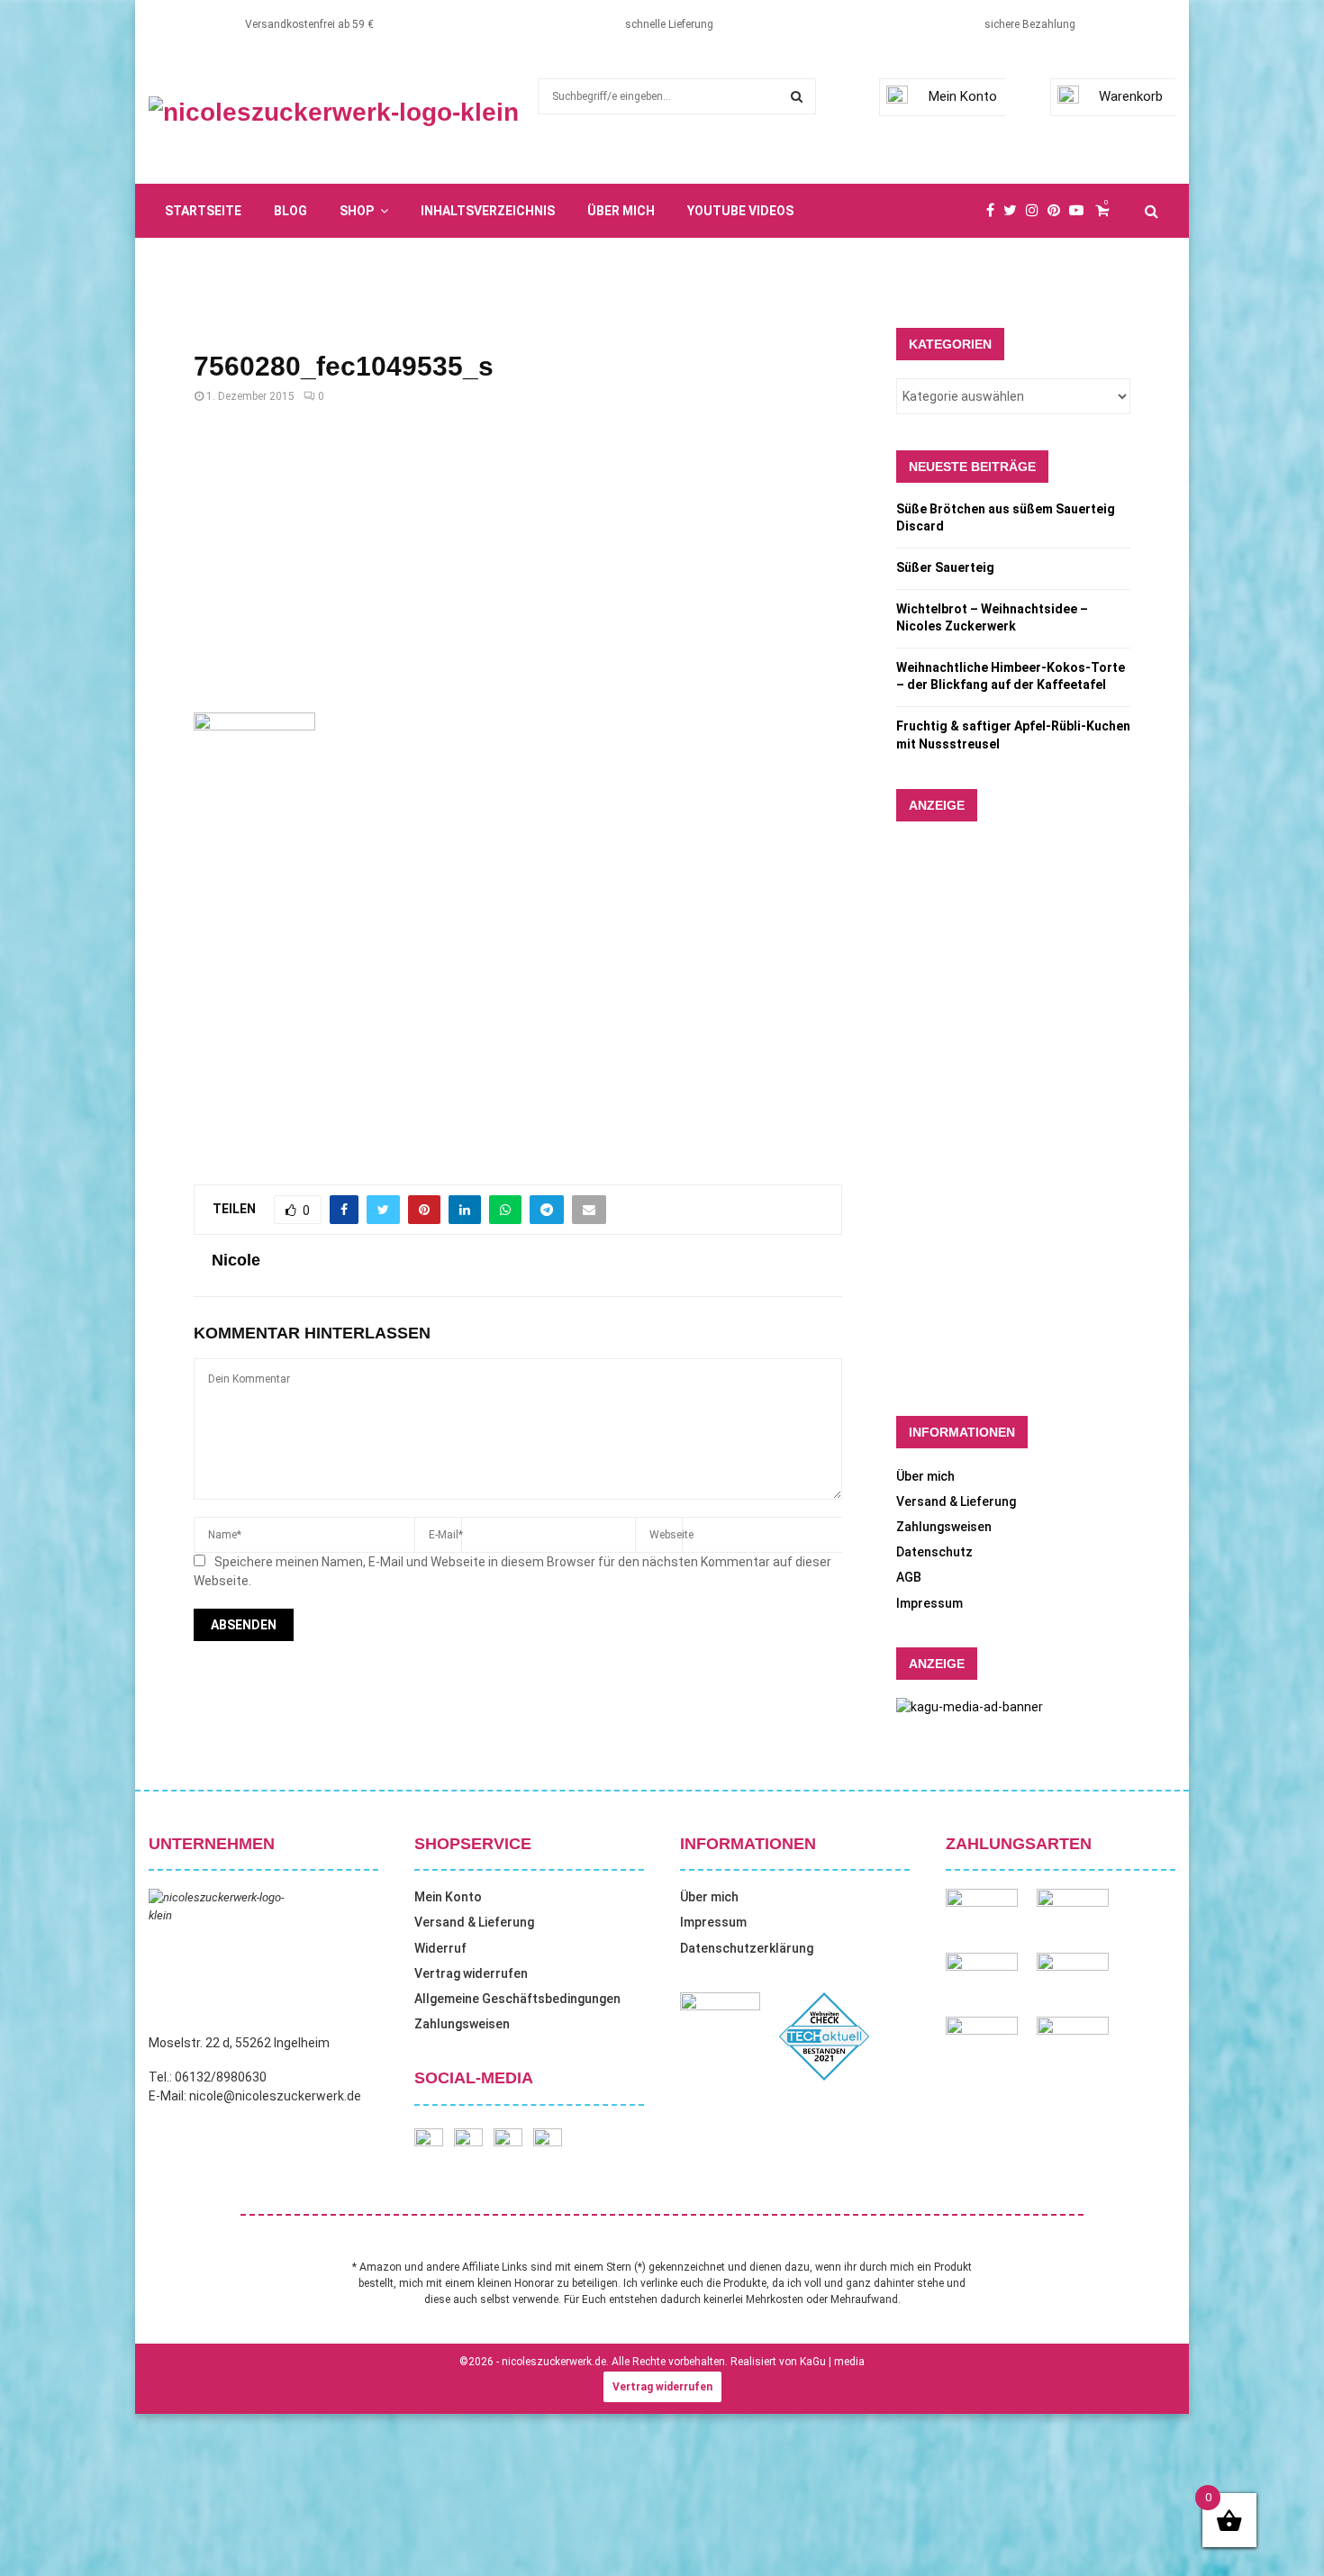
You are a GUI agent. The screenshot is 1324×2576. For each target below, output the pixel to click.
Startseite (203, 211)
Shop (357, 211)
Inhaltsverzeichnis (488, 211)
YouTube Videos (740, 211)
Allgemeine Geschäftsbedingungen (517, 1999)
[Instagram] (1037, 211)
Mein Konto (963, 96)
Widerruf (440, 1948)
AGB (909, 1577)
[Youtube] (1081, 211)
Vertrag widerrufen (471, 1973)
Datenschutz (934, 1552)
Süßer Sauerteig (945, 567)
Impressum (930, 1603)
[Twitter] (1015, 211)
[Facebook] (995, 211)
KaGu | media (832, 2362)
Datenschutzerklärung (747, 1948)
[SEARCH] (797, 96)
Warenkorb (1131, 96)
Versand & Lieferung (956, 1501)
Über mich (621, 211)
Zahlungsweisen (944, 1527)
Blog (290, 211)
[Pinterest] (1058, 211)
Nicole (236, 1260)
